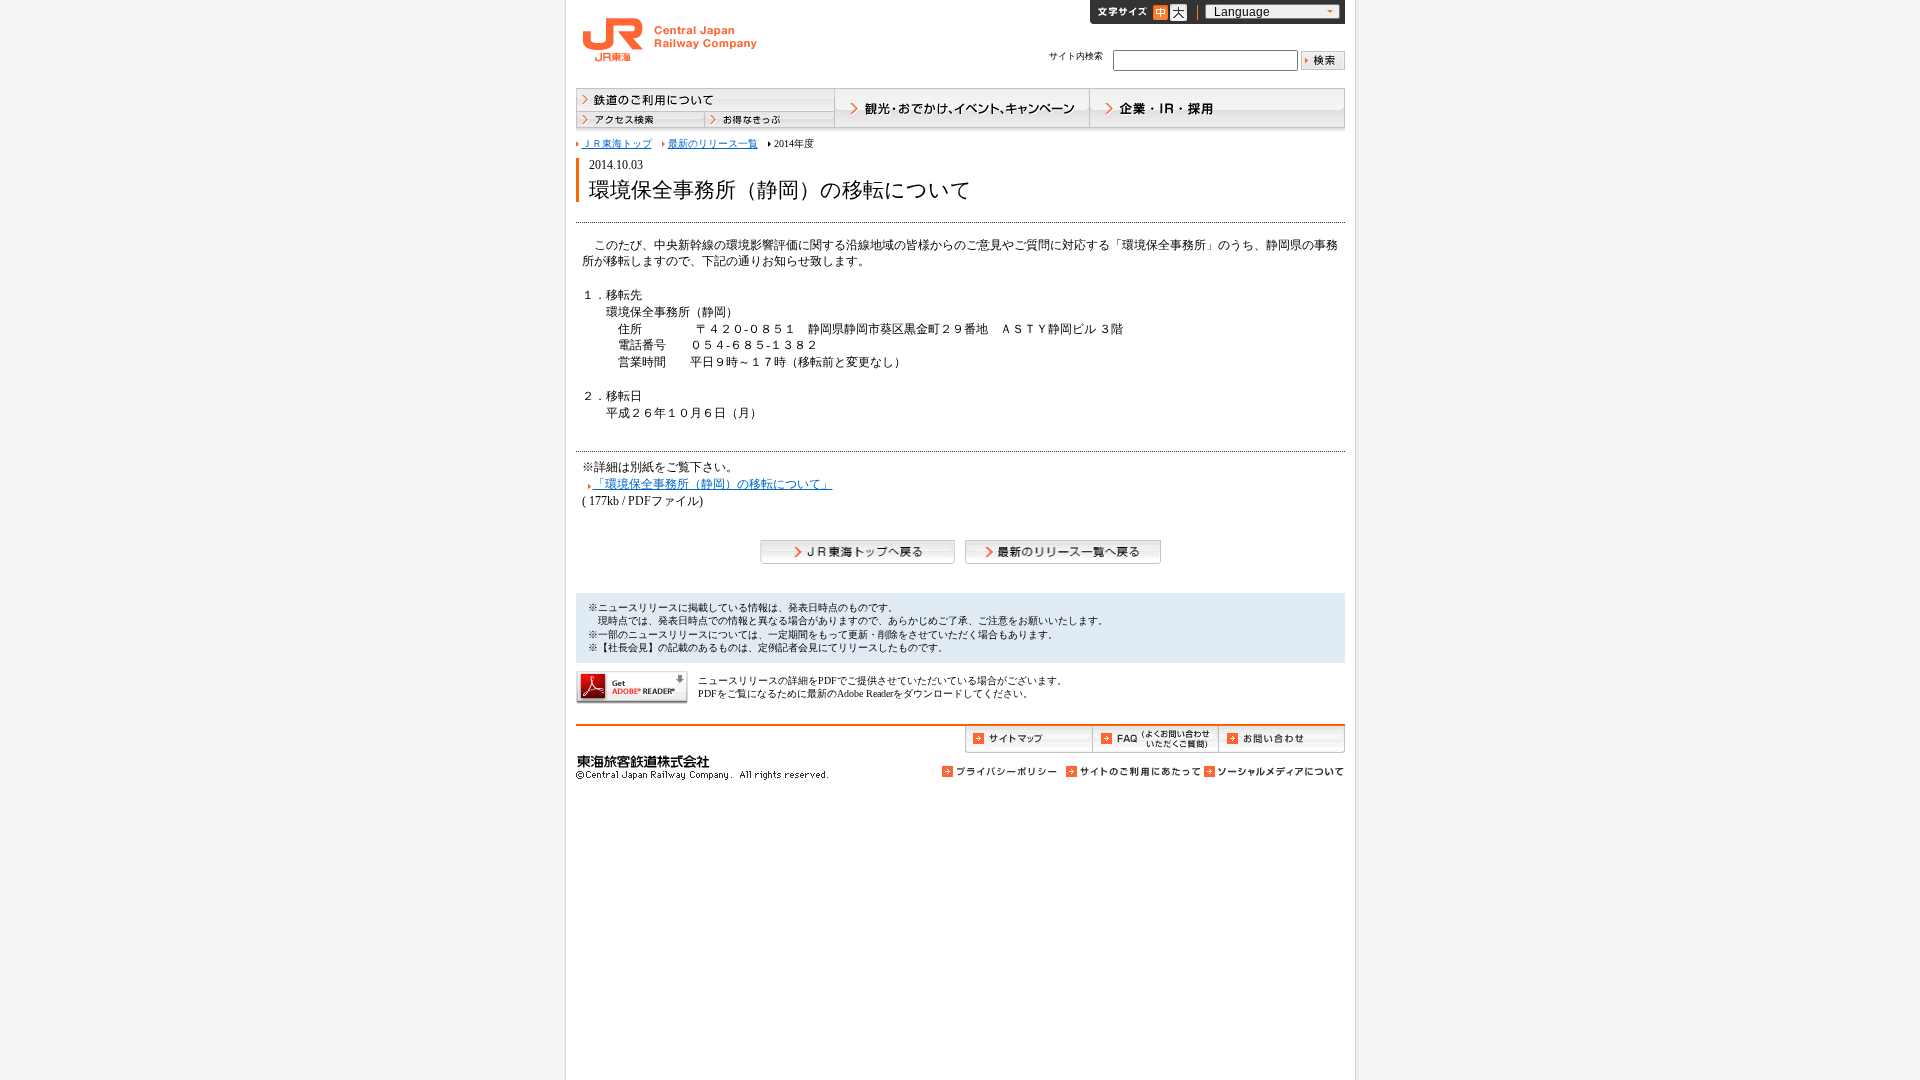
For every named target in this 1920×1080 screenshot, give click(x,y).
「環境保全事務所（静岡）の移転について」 (713, 484)
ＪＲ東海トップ (617, 143)
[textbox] (1205, 60)
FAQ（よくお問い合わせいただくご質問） (1155, 739)
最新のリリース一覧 (713, 143)
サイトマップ (1028, 739)
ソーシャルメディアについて (1273, 771)
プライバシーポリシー (1001, 771)
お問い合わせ (1282, 739)
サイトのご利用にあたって (1132, 771)
